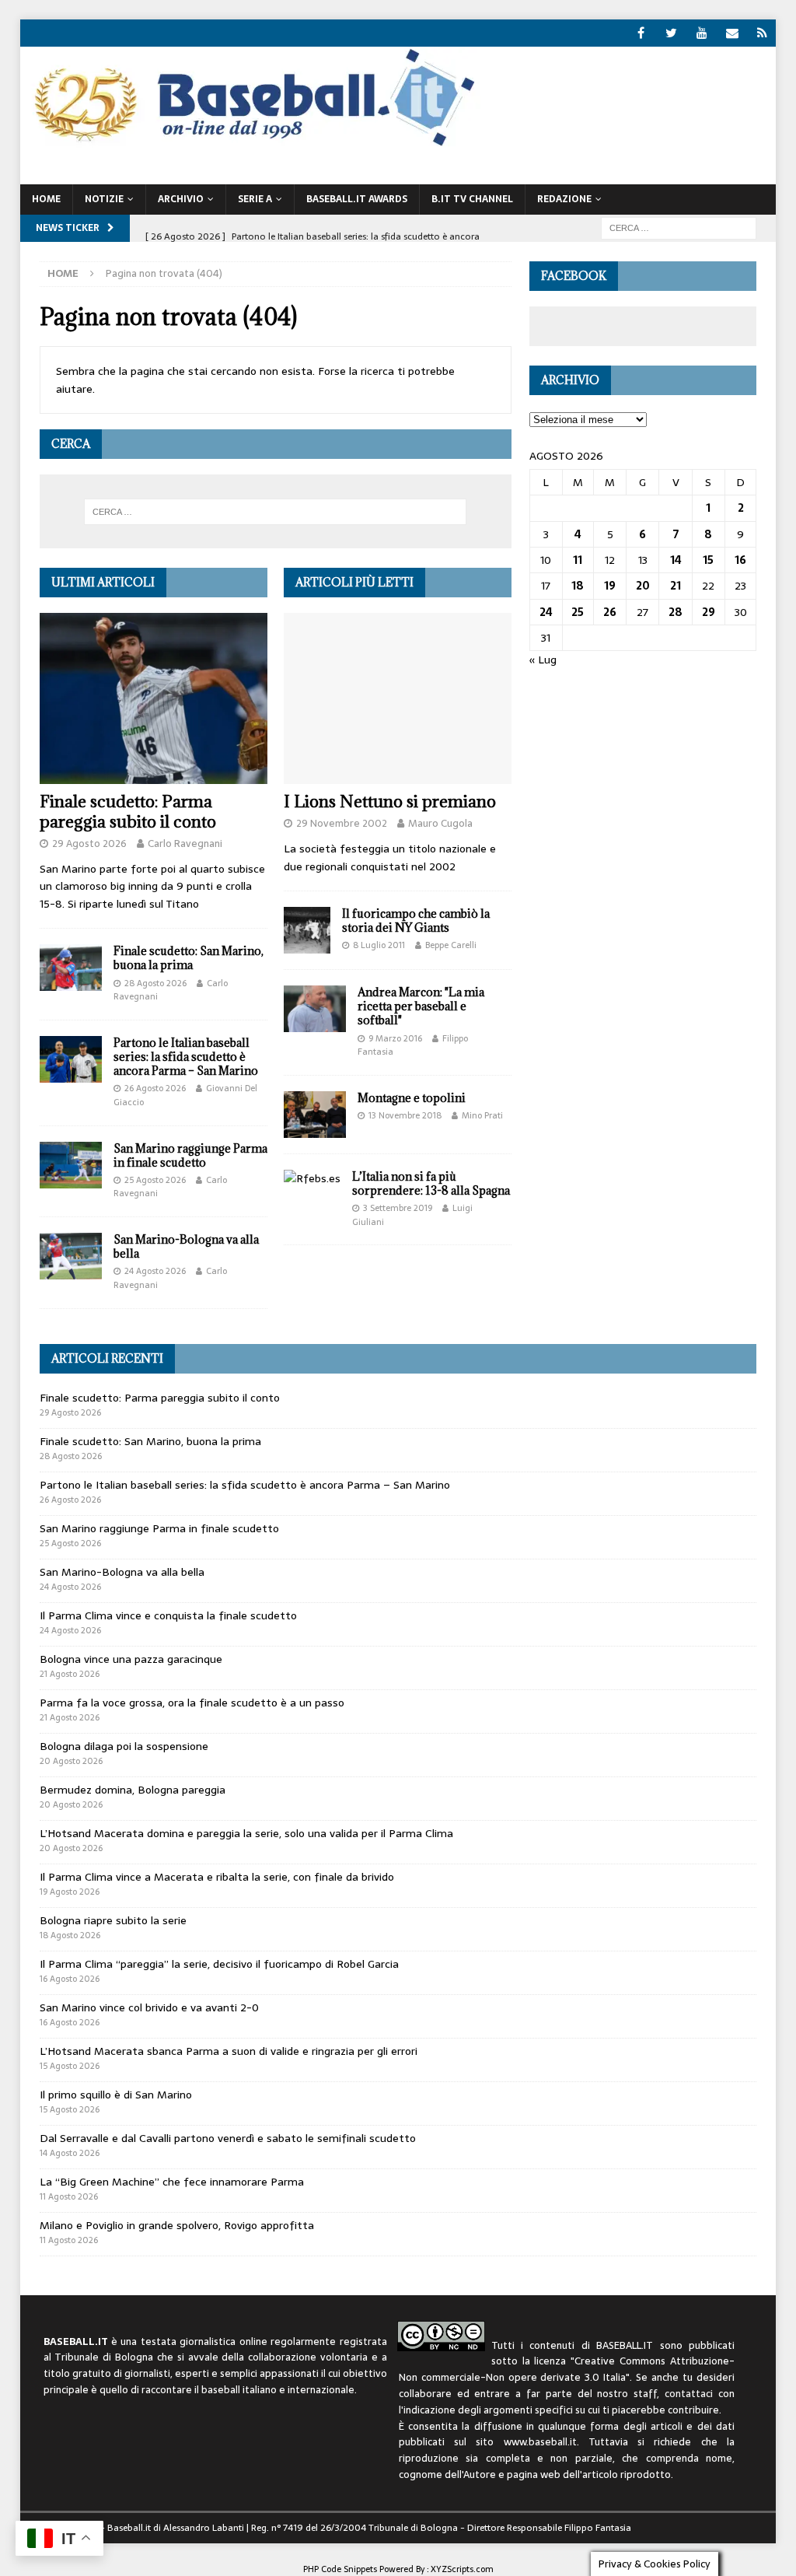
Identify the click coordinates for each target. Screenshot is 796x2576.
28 (676, 612)
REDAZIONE (564, 199)
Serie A (255, 199)
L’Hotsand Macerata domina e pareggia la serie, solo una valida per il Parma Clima (246, 1833)
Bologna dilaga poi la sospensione (124, 1746)
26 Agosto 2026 (155, 1088)
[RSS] (762, 33)
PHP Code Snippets (340, 2569)
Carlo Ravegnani (185, 843)
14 (676, 560)
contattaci (689, 2394)
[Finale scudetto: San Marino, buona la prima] (71, 968)
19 (610, 586)
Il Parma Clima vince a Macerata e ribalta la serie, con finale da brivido (217, 1877)
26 (610, 612)
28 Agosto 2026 (155, 983)
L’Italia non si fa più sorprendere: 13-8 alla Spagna (431, 1183)
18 (578, 586)
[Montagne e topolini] (315, 1115)
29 (709, 612)
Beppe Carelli (451, 945)
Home (46, 199)
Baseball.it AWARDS (357, 199)
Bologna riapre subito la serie (113, 1920)
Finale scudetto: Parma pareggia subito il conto (128, 812)
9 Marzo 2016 (395, 1038)
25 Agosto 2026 (155, 1180)
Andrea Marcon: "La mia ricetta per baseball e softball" (421, 1006)
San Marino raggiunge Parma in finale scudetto (190, 1155)
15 (708, 560)
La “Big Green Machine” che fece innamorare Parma (172, 2182)
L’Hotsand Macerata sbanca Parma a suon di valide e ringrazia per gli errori (229, 2051)
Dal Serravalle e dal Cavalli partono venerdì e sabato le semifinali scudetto (228, 2138)
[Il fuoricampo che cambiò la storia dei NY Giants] (307, 930)
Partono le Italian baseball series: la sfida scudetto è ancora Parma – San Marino (186, 1057)
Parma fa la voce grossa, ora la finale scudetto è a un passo (192, 1703)
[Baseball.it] (251, 145)
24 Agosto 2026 (155, 1271)
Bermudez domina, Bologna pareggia (133, 1790)
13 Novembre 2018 (405, 1115)
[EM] (732, 33)
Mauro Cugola (440, 823)
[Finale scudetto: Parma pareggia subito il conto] (154, 698)
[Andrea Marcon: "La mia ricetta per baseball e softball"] (315, 1009)
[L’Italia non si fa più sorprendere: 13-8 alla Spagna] (312, 1178)
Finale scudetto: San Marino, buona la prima (189, 958)
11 (578, 560)
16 (740, 560)
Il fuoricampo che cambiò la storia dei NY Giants (416, 920)
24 (546, 612)
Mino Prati (482, 1115)
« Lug (543, 660)
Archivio (181, 199)
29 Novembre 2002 (342, 823)
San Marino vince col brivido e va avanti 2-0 (149, 2007)
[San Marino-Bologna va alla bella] (71, 1256)
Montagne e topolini (412, 1098)
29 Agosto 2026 (89, 843)
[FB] (641, 33)
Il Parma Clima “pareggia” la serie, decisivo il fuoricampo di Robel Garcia (219, 1964)
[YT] (702, 33)
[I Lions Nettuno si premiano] (398, 698)
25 (578, 612)
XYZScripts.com (462, 2569)
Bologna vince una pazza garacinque (131, 1659)
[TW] (671, 33)
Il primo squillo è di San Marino (116, 2095)
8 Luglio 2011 (379, 945)
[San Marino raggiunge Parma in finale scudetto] (71, 1165)
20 (643, 586)
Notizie (104, 199)
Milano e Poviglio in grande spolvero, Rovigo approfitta (177, 2225)
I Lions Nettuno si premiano (390, 801)
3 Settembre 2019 (398, 1208)
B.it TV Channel (472, 199)
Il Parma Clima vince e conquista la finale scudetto (168, 1615)
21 (676, 586)
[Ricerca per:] (679, 227)
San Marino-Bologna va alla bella (186, 1246)
